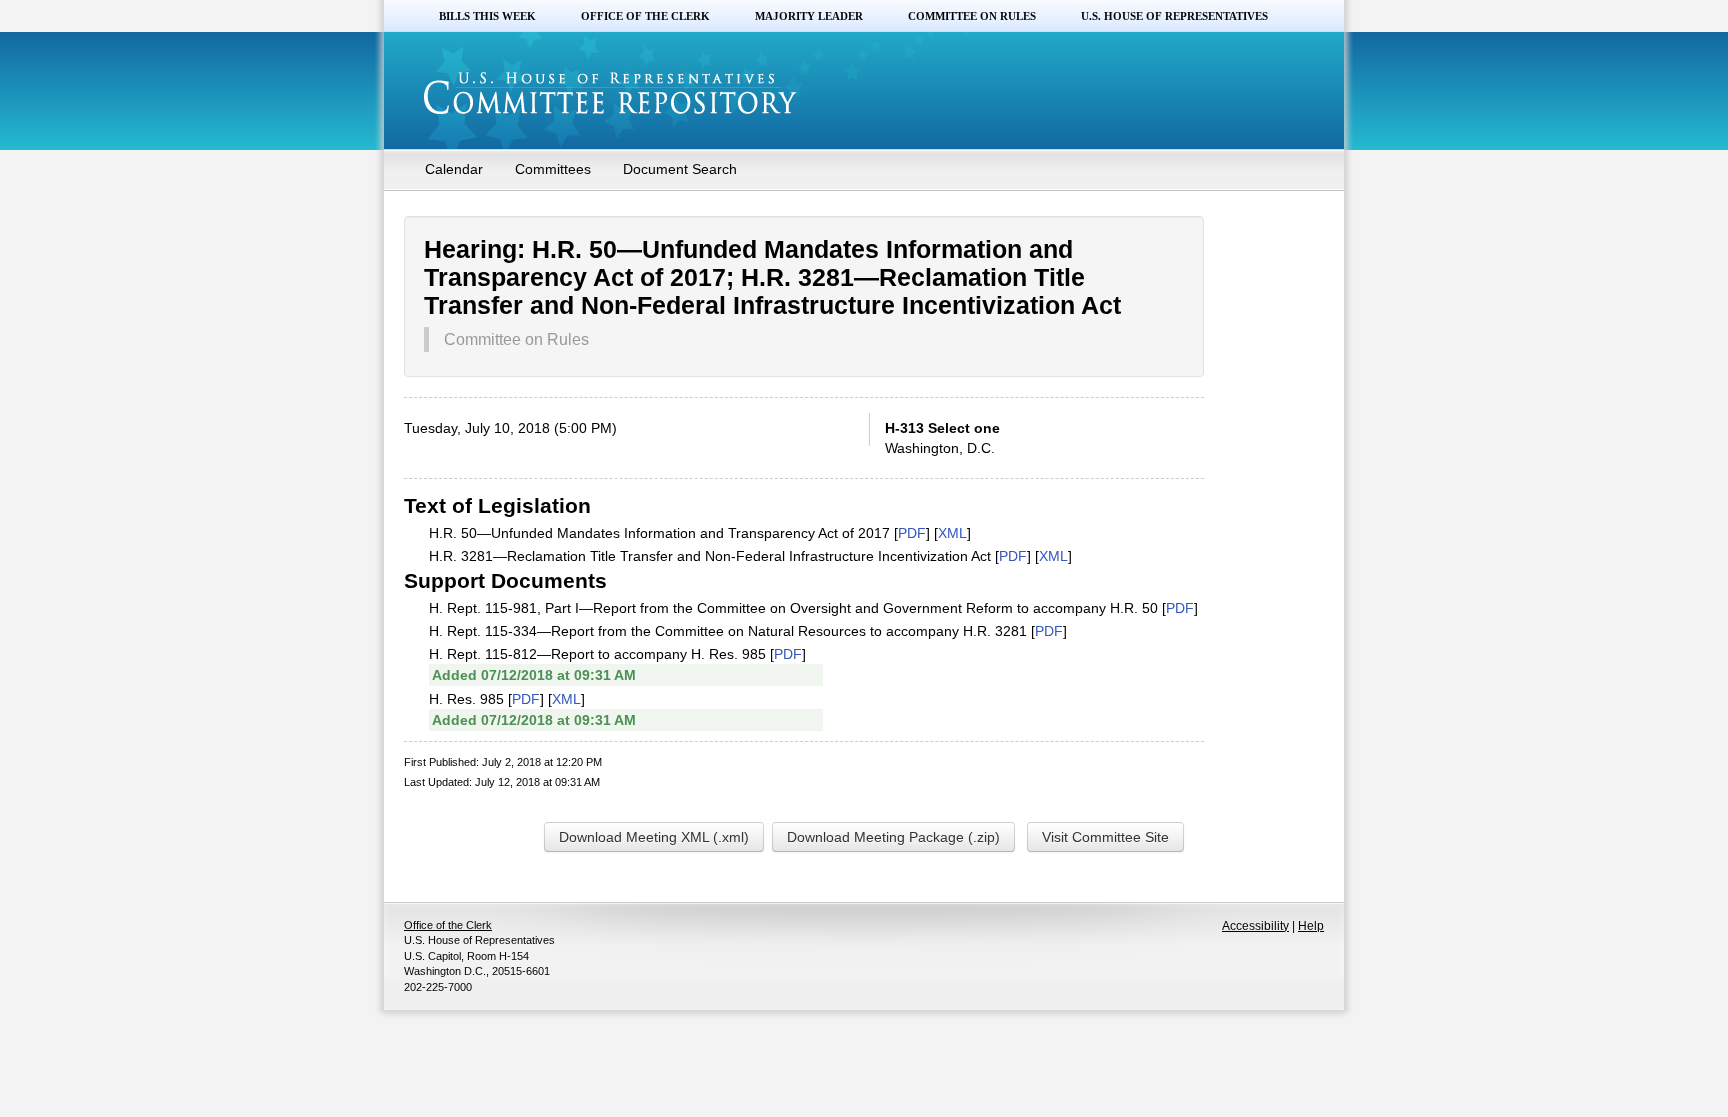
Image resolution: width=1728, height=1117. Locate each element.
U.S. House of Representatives (1174, 16)
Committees (553, 169)
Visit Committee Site (1105, 837)
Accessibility (1255, 926)
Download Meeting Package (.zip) (893, 837)
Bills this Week (487, 16)
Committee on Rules (972, 16)
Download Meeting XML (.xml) (654, 837)
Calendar (454, 169)
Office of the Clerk (645, 16)
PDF (912, 533)
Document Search (680, 169)
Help (1311, 926)
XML (952, 533)
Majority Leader (809, 16)
